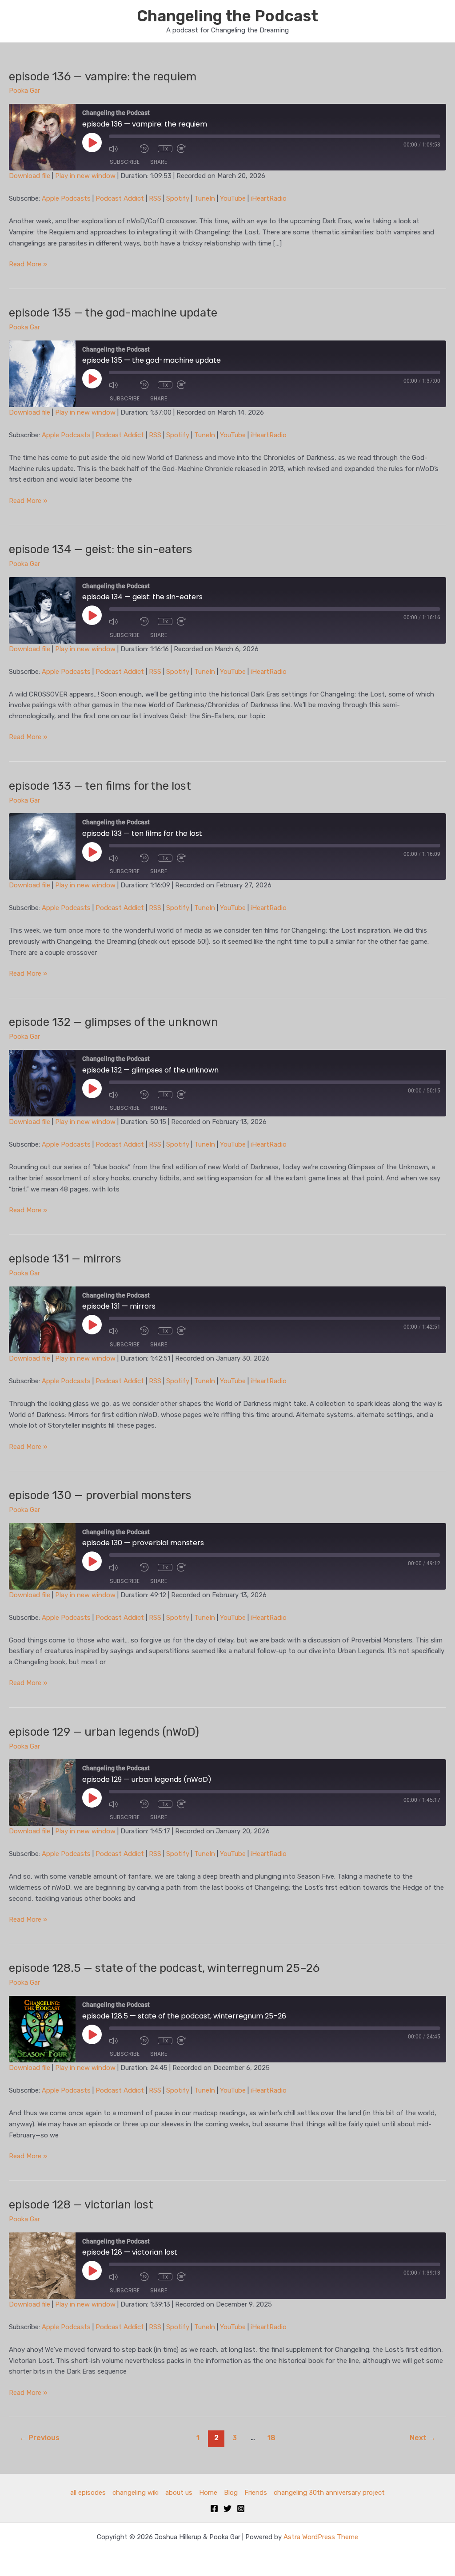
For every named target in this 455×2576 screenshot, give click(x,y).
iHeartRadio (269, 198)
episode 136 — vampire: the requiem (103, 77)
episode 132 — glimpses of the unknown (114, 1022)
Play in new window (85, 176)
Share (159, 162)
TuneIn (205, 198)
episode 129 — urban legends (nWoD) (104, 1732)
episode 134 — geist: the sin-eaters (101, 549)
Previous (40, 2438)
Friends (256, 2493)
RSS (155, 198)
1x (165, 149)
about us (179, 2493)
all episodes (88, 2493)
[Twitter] (227, 2509)
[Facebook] (214, 2509)
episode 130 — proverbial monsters (100, 1495)
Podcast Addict (120, 198)
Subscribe (125, 162)
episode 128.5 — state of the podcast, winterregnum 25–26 (164, 1968)
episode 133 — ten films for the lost (100, 786)
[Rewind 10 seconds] (147, 149)
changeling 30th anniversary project (329, 2493)
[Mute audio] (122, 149)
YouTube (233, 198)
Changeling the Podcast (227, 16)
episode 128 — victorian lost (81, 2205)
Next (423, 2438)
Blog (231, 2493)
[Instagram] (241, 2509)
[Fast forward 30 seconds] (190, 149)
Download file (30, 176)
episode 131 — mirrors (65, 1259)
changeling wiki (136, 2493)
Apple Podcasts (66, 198)
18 (271, 2438)
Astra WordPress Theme (321, 2537)
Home (208, 2493)
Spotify (178, 198)
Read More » (28, 265)
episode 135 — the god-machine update (113, 313)
